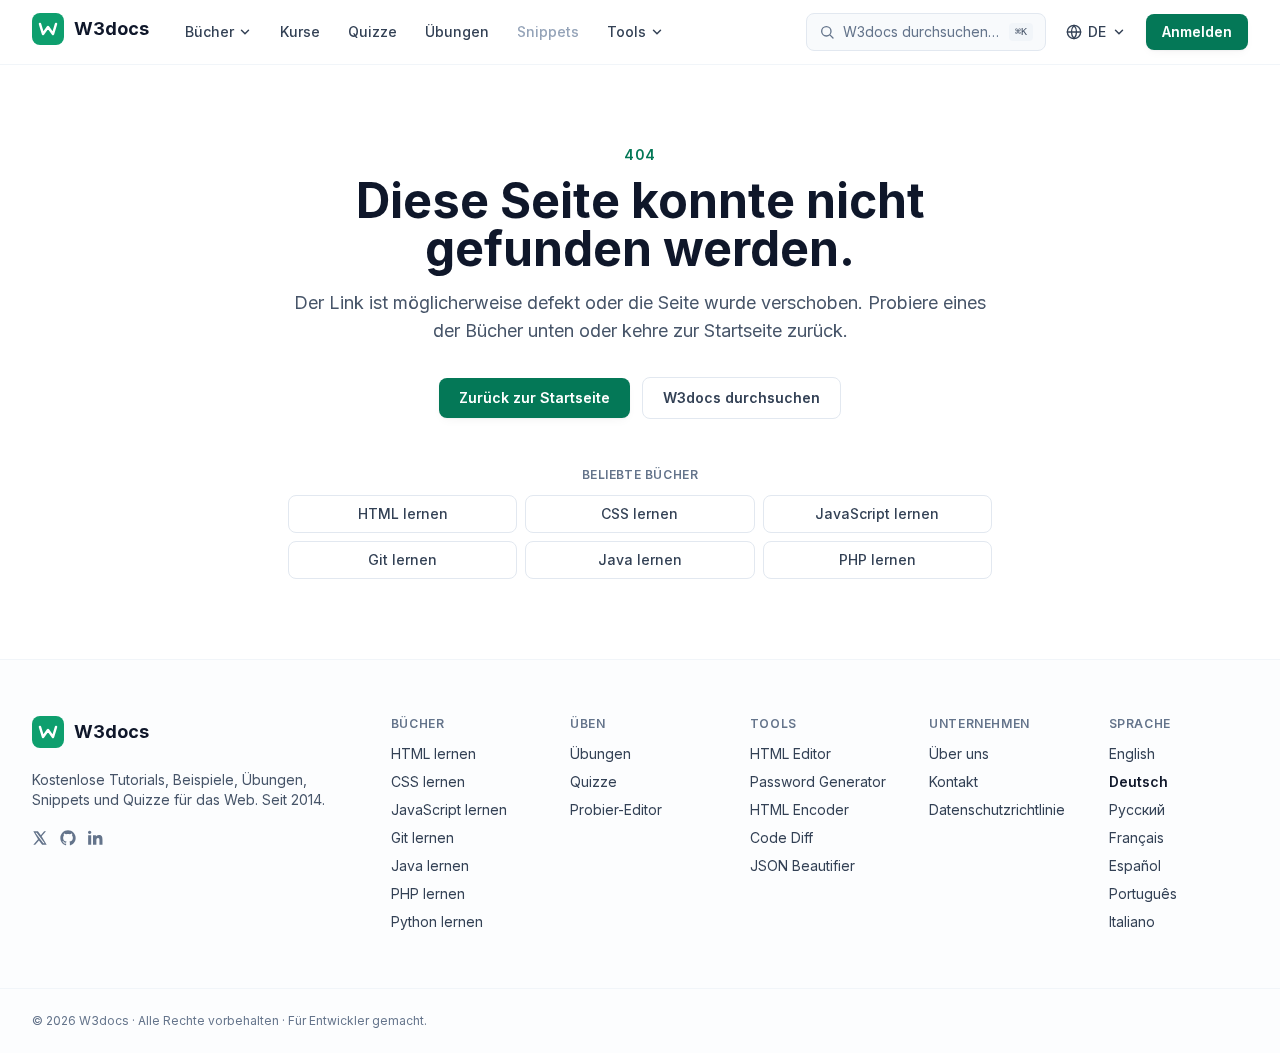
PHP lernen (877, 559)
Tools (626, 31)
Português (1143, 893)
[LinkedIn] (96, 838)
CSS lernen (639, 513)
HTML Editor (790, 753)
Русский (1137, 809)
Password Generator (818, 781)
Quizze (372, 31)
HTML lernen (403, 513)
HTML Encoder (799, 809)
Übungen (457, 31)
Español (1135, 865)
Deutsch (1138, 781)
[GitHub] (68, 838)
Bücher (209, 31)
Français (1136, 837)
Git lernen (402, 559)
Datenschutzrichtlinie (997, 809)
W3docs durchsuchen (741, 397)
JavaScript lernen (877, 513)
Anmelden (1197, 31)
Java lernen (640, 559)
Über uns (959, 753)
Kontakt (953, 781)
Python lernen (437, 921)
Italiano (1132, 921)
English (1132, 753)
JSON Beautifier (802, 865)
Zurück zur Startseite (534, 397)
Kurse (300, 31)
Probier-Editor (616, 809)
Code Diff (781, 837)
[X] (40, 838)
